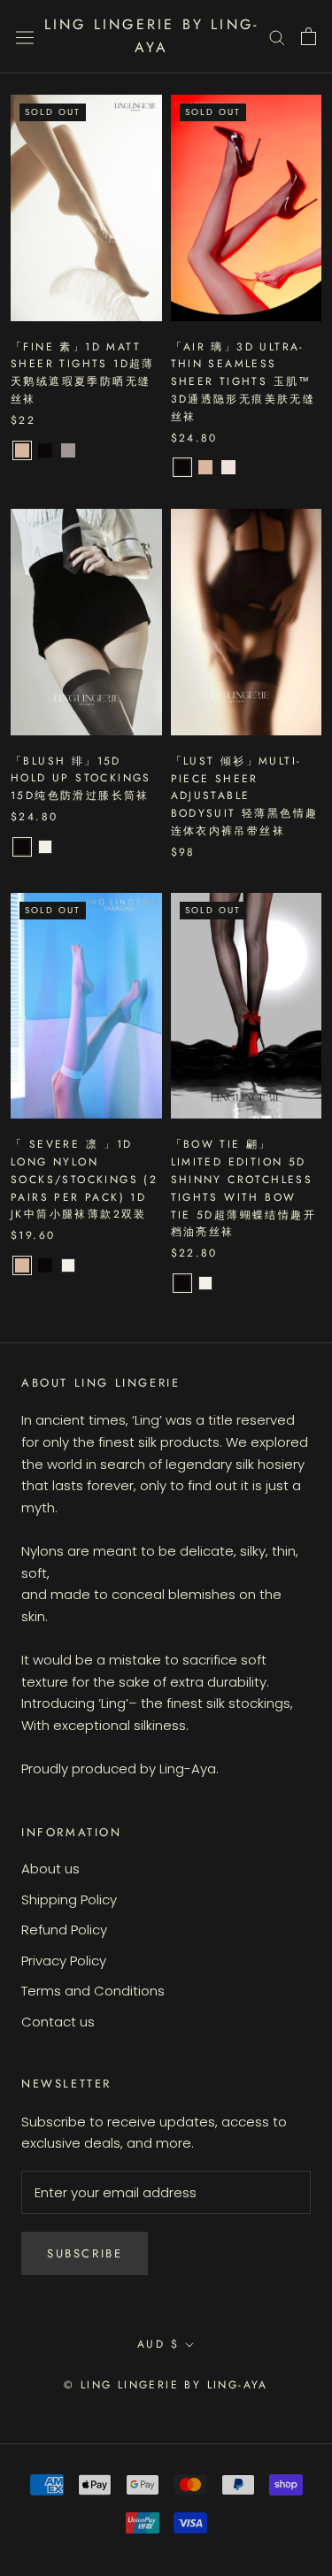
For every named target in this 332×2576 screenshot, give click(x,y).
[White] (45, 847)
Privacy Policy (64, 1961)
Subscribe (85, 2253)
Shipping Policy (69, 1899)
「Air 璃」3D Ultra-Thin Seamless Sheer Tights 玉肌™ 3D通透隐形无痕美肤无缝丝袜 (243, 382)
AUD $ (158, 2344)
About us (50, 1869)
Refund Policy (64, 1930)
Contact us (58, 2022)
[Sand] (22, 450)
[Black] (45, 450)
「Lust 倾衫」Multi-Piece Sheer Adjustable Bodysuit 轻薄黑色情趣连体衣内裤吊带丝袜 (245, 796)
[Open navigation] (25, 36)
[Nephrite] (228, 467)
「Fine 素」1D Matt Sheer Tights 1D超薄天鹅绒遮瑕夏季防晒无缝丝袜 (83, 373)
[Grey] (68, 450)
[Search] (277, 37)
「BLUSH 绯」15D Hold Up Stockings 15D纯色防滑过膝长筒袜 (81, 779)
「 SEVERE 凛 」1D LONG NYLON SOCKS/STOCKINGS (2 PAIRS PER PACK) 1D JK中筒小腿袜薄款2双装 (84, 1179)
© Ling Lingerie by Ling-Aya (166, 2385)
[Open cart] (309, 36)
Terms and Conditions (93, 1991)
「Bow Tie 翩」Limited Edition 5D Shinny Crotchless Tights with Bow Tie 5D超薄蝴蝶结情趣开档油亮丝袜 (244, 1188)
